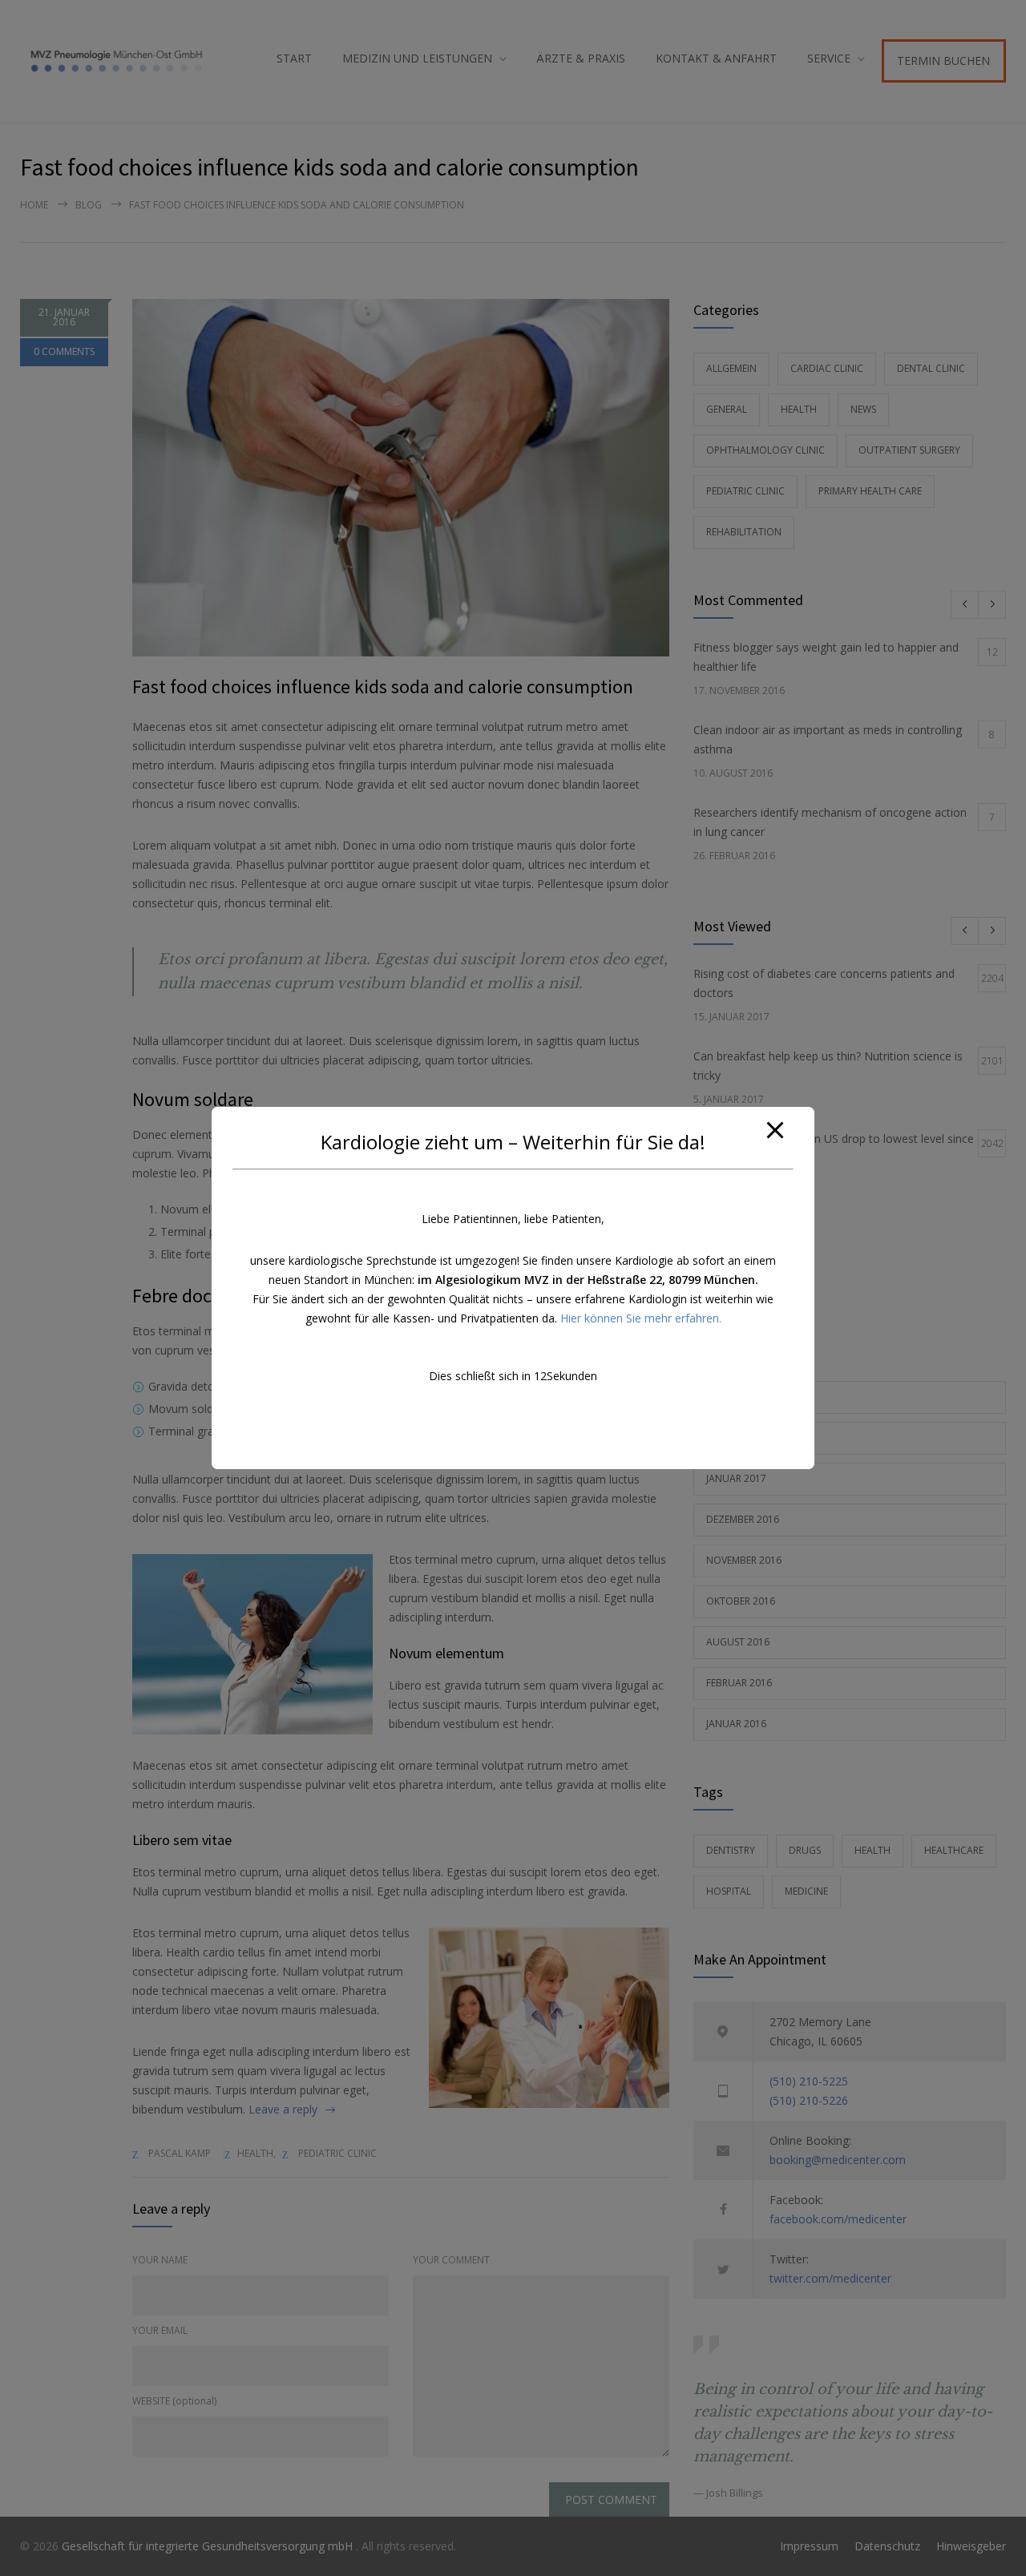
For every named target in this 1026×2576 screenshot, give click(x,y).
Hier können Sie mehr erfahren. (641, 1318)
